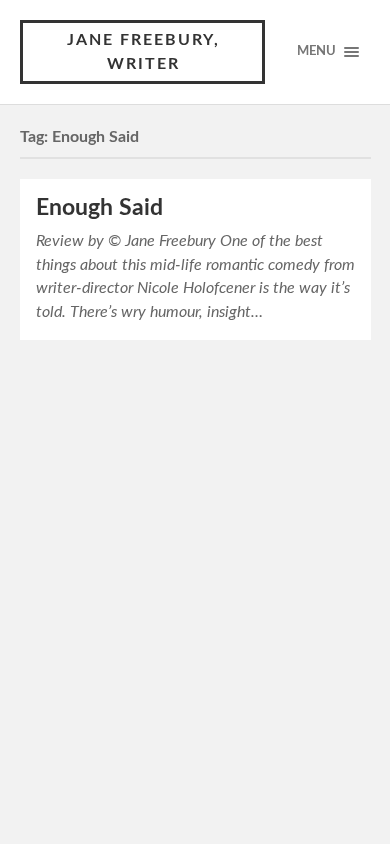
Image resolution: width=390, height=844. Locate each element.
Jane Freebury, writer (143, 52)
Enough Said (99, 208)
